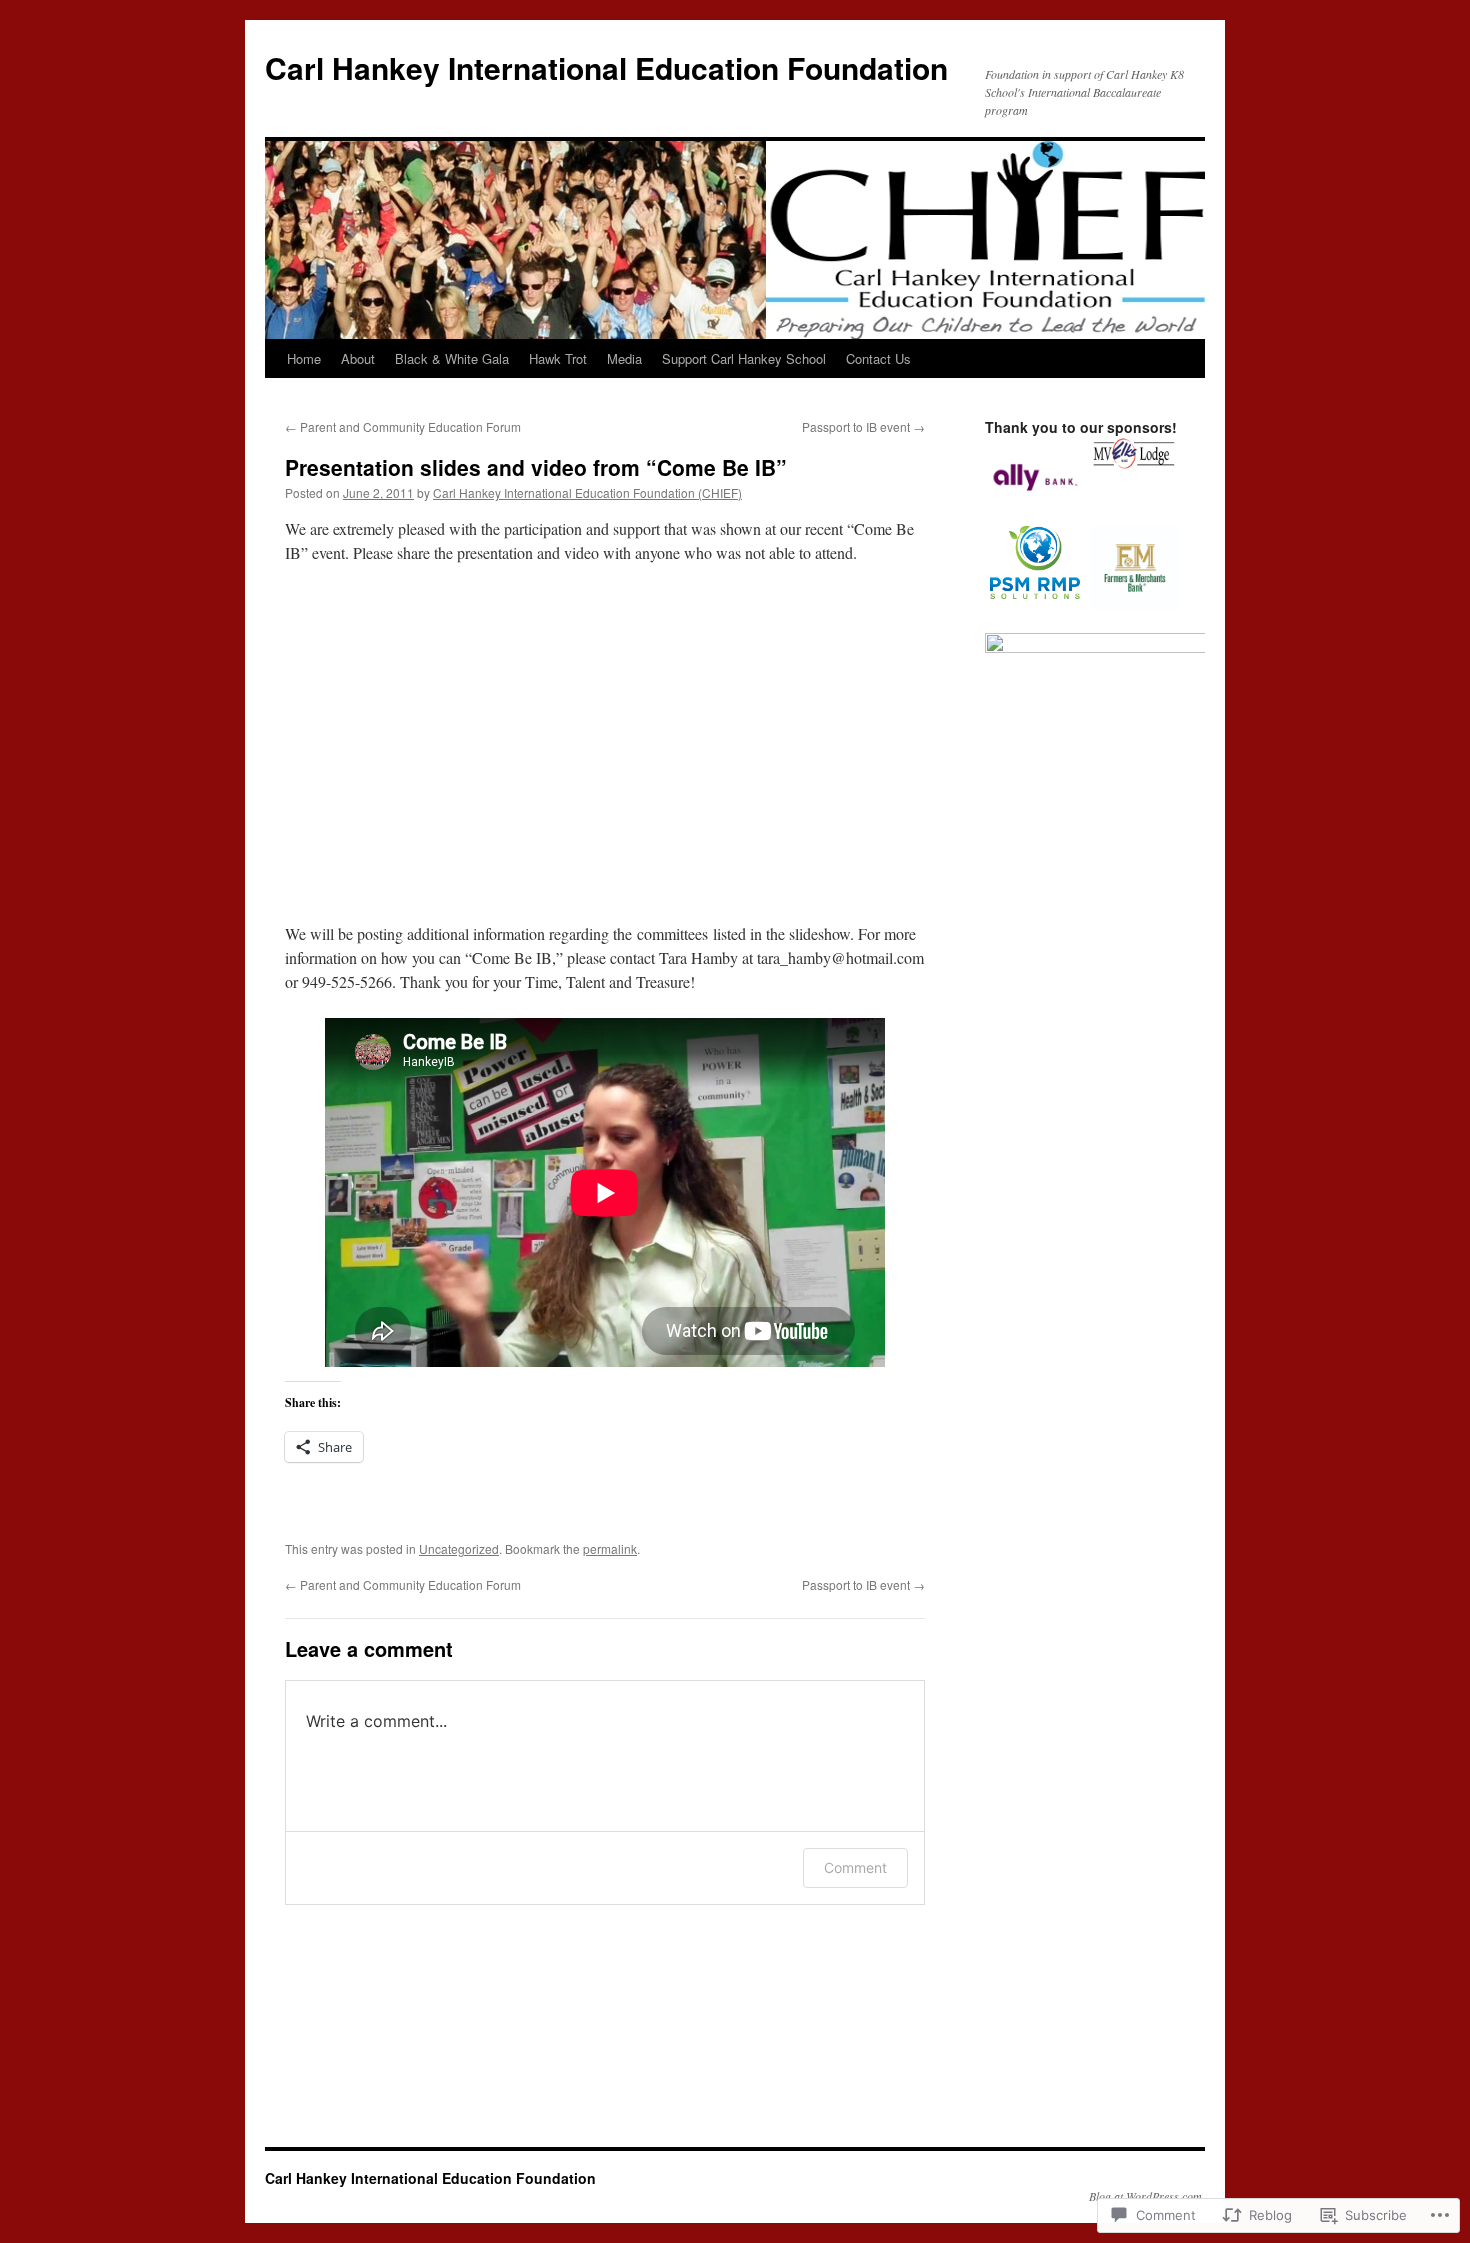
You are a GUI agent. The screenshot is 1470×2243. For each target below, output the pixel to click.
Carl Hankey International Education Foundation (606, 67)
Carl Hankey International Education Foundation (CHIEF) (587, 492)
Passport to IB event (863, 426)
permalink (610, 1548)
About (358, 358)
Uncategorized (459, 1548)
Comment (855, 1867)
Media (624, 358)
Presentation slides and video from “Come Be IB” (536, 467)
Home (304, 358)
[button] (1035, 481)
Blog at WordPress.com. (1147, 2196)
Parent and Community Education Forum (403, 426)
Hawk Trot (558, 358)
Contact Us (878, 358)
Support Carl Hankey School (744, 358)
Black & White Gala (452, 358)
